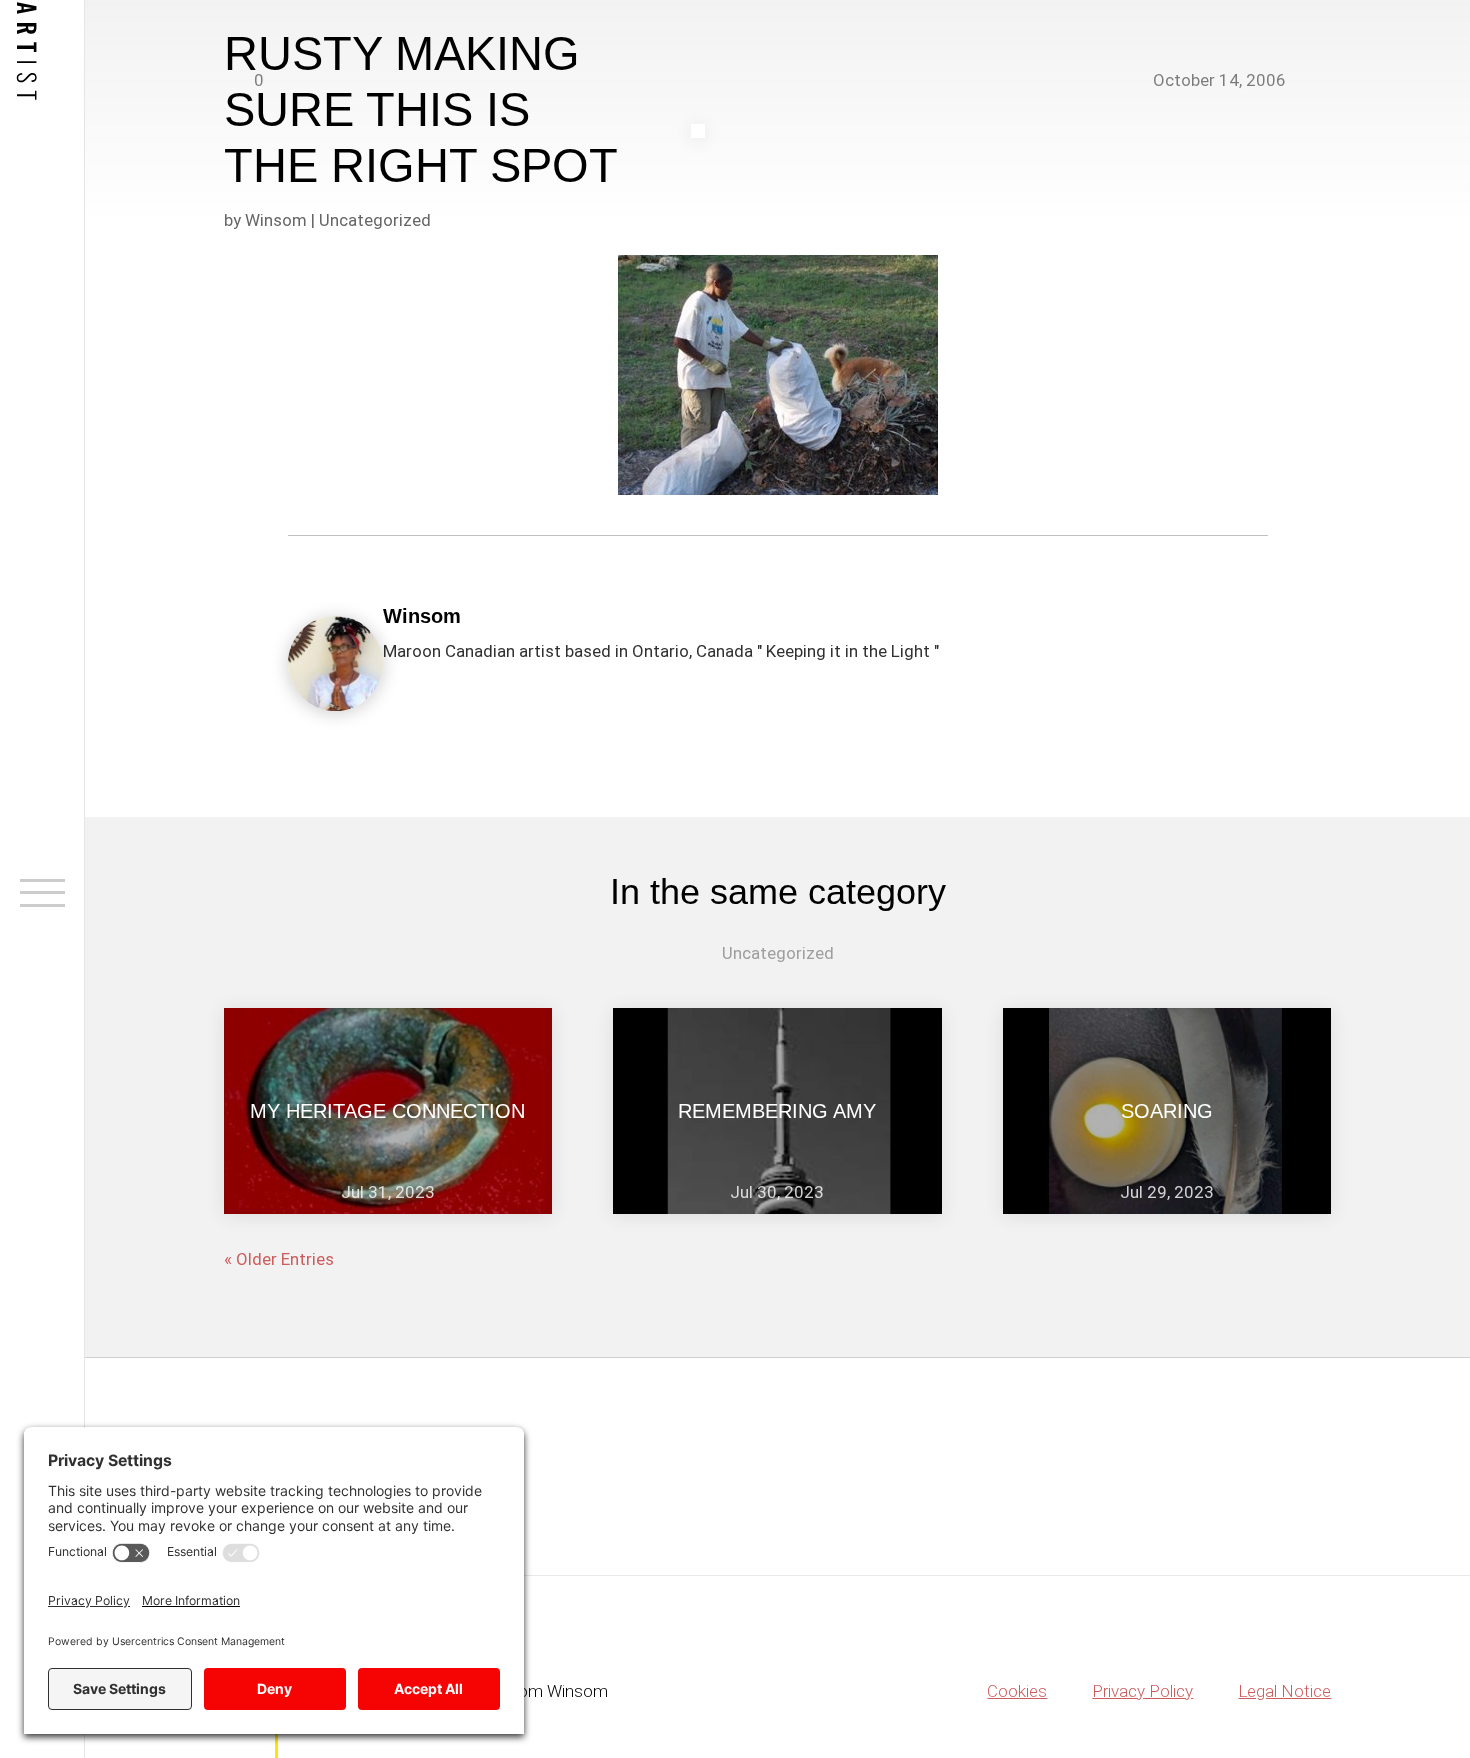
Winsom (276, 220)
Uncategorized (375, 220)
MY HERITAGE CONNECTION (387, 1111)
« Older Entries (279, 1259)
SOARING (1167, 1111)
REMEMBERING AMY (777, 1111)
